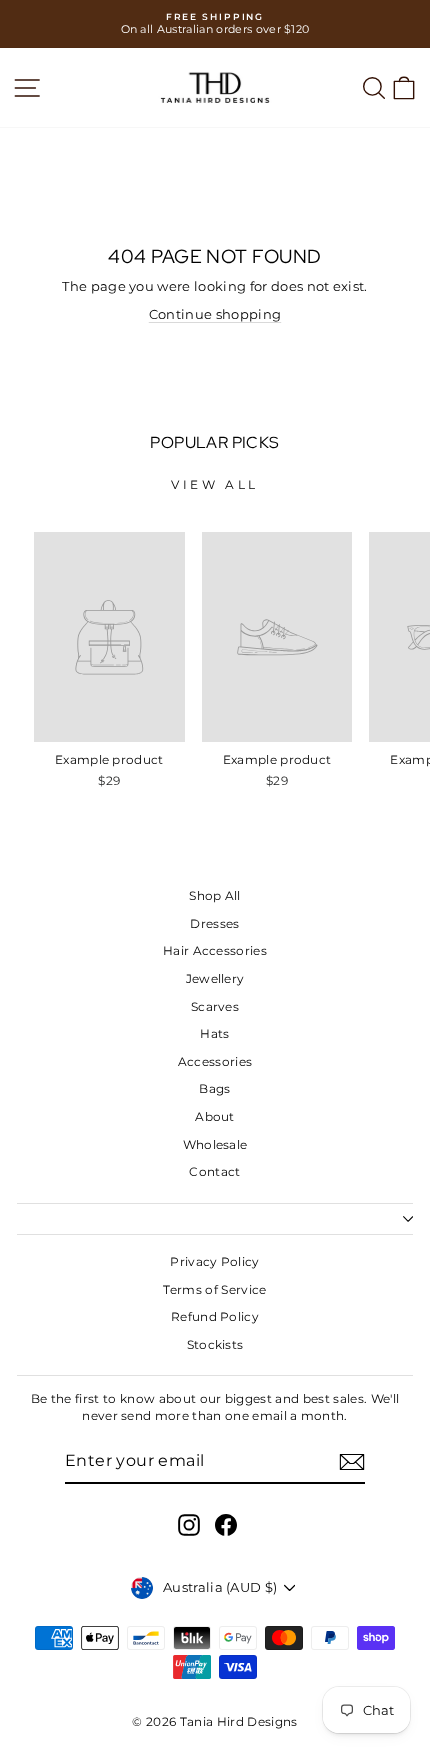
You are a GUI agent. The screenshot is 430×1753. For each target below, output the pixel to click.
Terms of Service (214, 1289)
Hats (214, 1033)
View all (215, 484)
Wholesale (215, 1144)
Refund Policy (215, 1316)
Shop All (215, 895)
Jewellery (215, 978)
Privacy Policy (215, 1261)
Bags (214, 1088)
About (215, 1116)
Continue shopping (215, 314)
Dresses (214, 923)
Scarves (215, 1006)
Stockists (215, 1344)
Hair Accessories (215, 950)
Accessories (215, 1061)
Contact (214, 1171)
